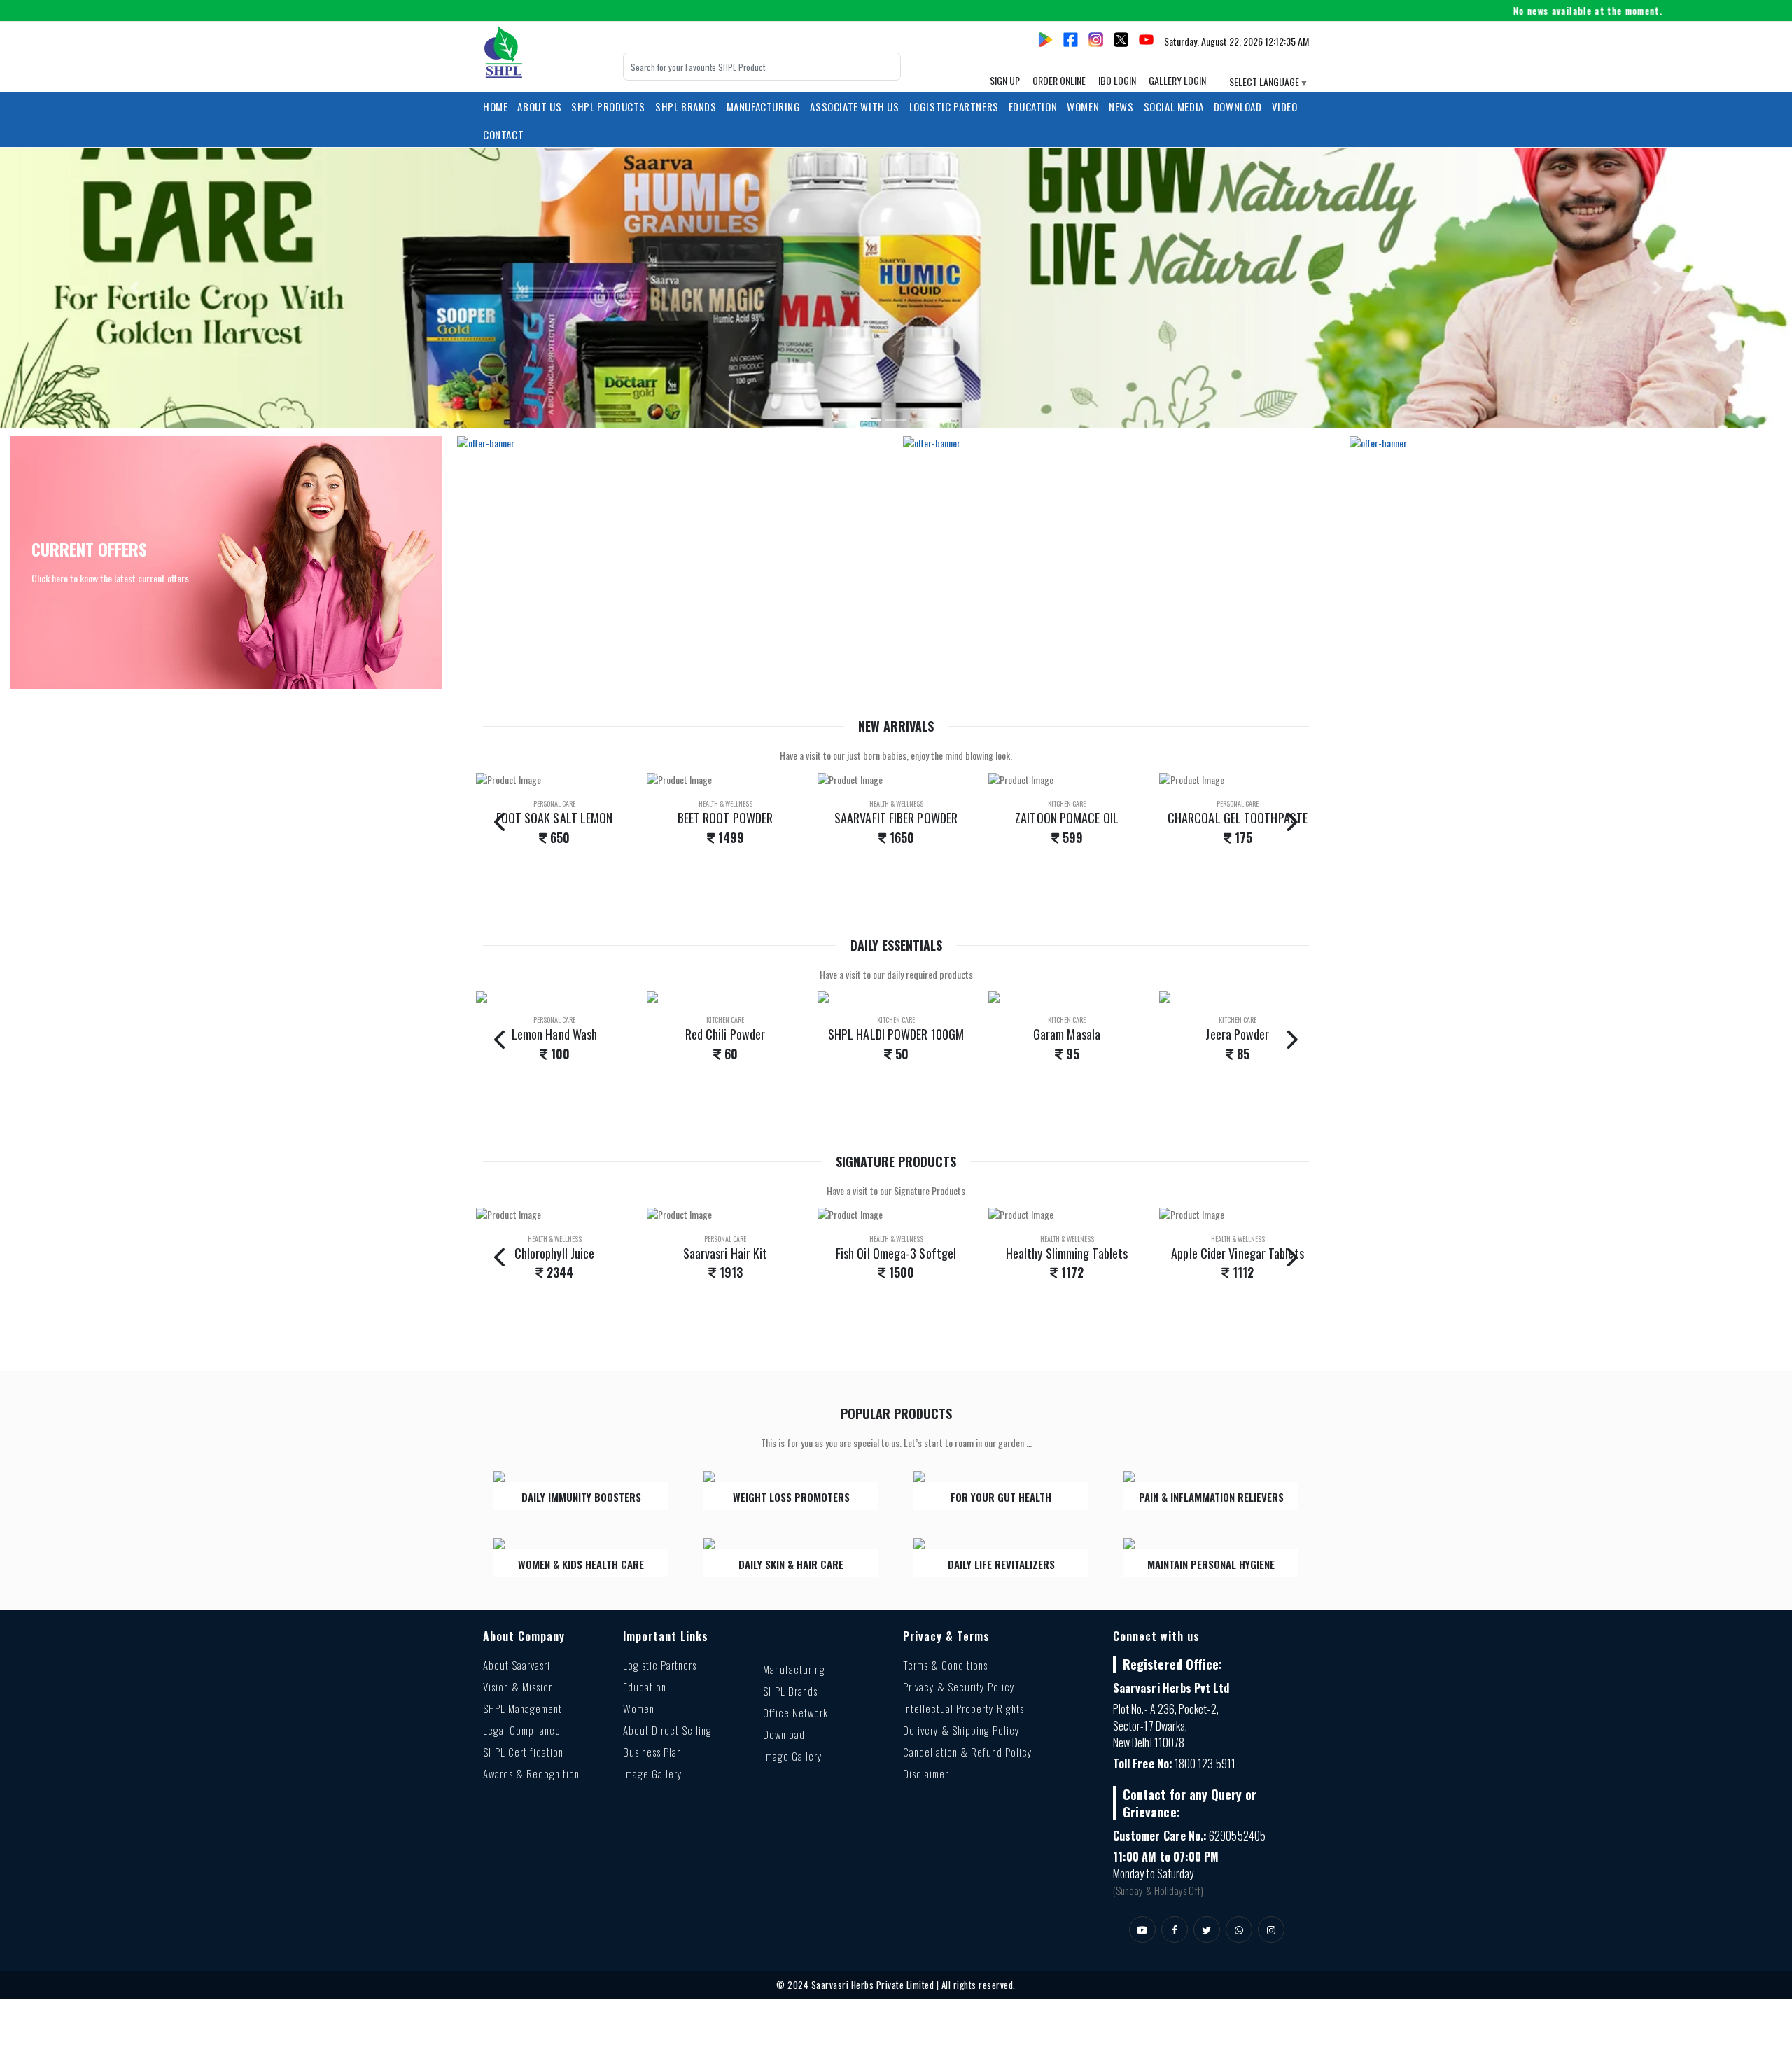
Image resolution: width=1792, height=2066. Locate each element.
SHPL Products (608, 106)
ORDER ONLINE (1059, 80)
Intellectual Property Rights (964, 1708)
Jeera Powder (1237, 1034)
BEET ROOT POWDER (725, 818)
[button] (134, 288)
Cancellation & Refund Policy (968, 1752)
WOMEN (1083, 106)
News (1121, 106)
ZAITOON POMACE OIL (1067, 818)
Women (639, 1708)
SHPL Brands (686, 106)
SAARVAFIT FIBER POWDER (896, 818)
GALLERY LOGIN (1177, 80)
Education (645, 1687)
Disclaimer (926, 1773)
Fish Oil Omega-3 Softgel (896, 1253)
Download (1238, 106)
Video (1285, 106)
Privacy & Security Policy (959, 1687)
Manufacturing (794, 1669)
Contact (503, 134)
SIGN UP (1005, 80)
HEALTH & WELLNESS (726, 803)
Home (495, 106)
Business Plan (652, 1752)
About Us (539, 106)
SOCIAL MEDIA (1174, 106)
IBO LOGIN (1117, 80)
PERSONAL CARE (554, 803)
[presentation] (501, 821)
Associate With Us (854, 106)
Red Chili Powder (725, 1034)
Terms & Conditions (945, 1665)
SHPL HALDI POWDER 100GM (896, 1034)
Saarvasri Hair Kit (726, 1253)
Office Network (796, 1712)
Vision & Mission (518, 1687)
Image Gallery (653, 1773)
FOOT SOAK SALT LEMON (555, 818)
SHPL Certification (523, 1752)
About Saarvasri (517, 1665)
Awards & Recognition (531, 1773)
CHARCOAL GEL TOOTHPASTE (1238, 818)
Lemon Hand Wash (554, 1034)
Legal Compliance (522, 1730)
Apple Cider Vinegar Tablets (1237, 1253)
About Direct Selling (667, 1730)
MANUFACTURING (764, 106)
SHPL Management (523, 1708)
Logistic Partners (660, 1665)
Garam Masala (1067, 1034)
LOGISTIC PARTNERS (954, 106)
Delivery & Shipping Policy (961, 1730)
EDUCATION (1033, 106)
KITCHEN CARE (1067, 803)
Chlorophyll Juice (555, 1253)
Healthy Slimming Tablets (1067, 1253)
